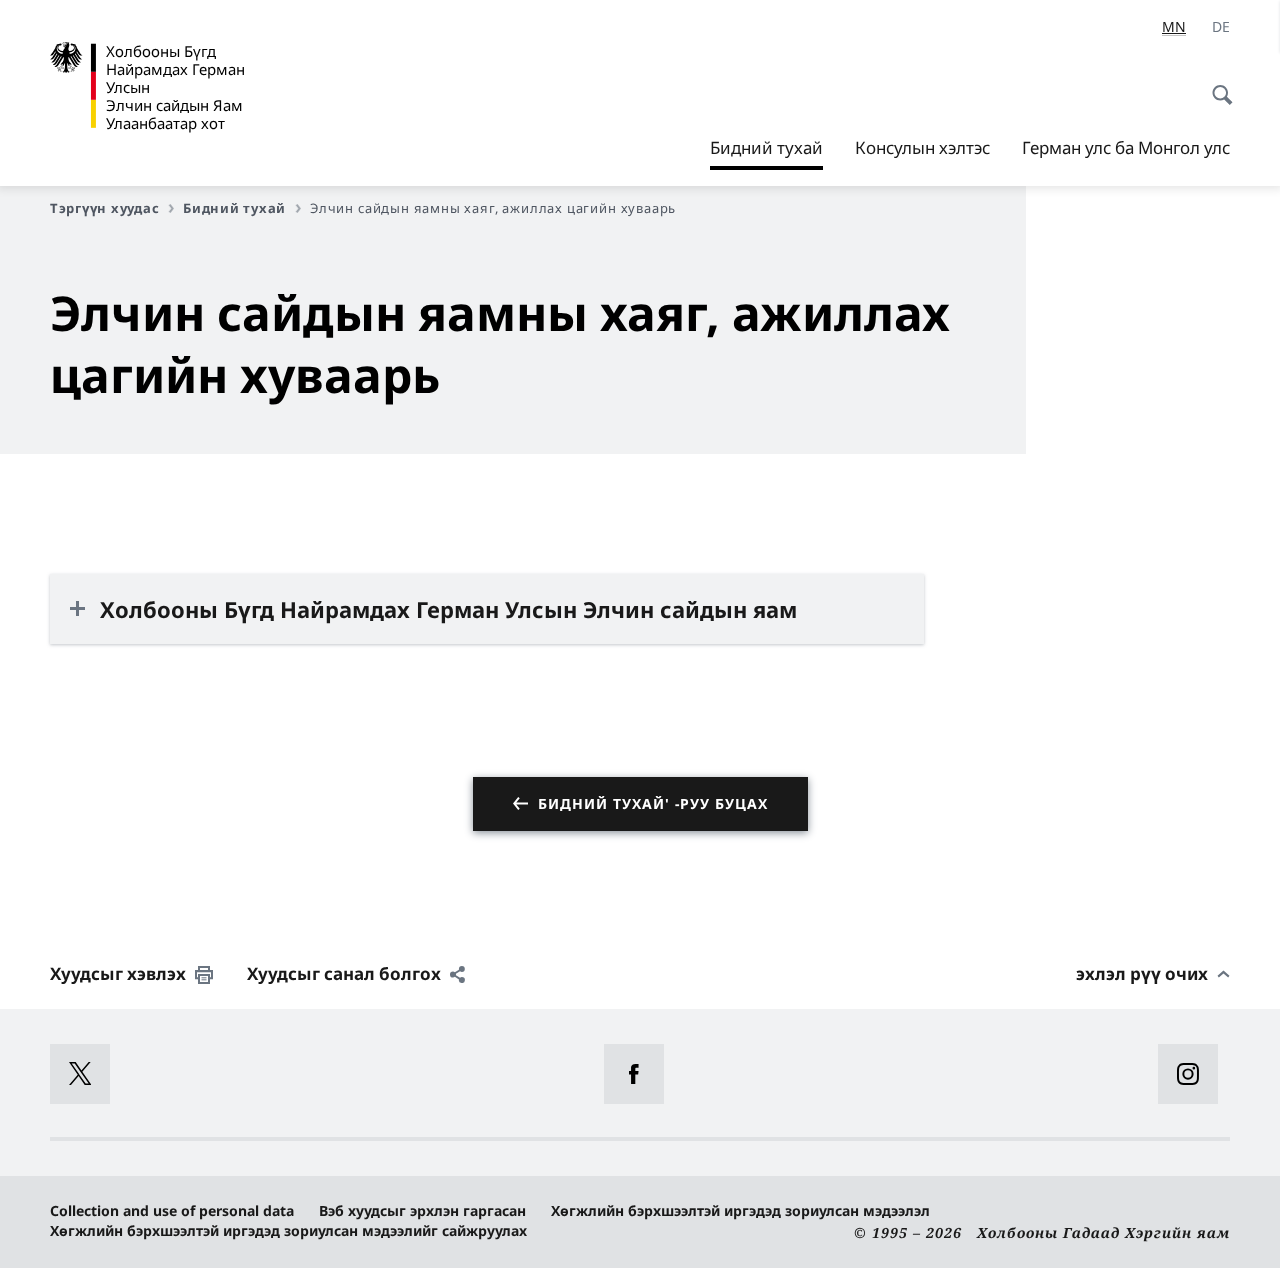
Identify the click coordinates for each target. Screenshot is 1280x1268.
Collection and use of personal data (172, 1210)
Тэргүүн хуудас (104, 208)
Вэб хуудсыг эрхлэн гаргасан (422, 1210)
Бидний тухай (766, 153)
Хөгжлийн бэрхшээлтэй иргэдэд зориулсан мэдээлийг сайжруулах (288, 1230)
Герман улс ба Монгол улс (1126, 147)
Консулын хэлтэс (922, 147)
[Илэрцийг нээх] (1216, 84)
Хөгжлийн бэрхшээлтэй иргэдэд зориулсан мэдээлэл (740, 1210)
